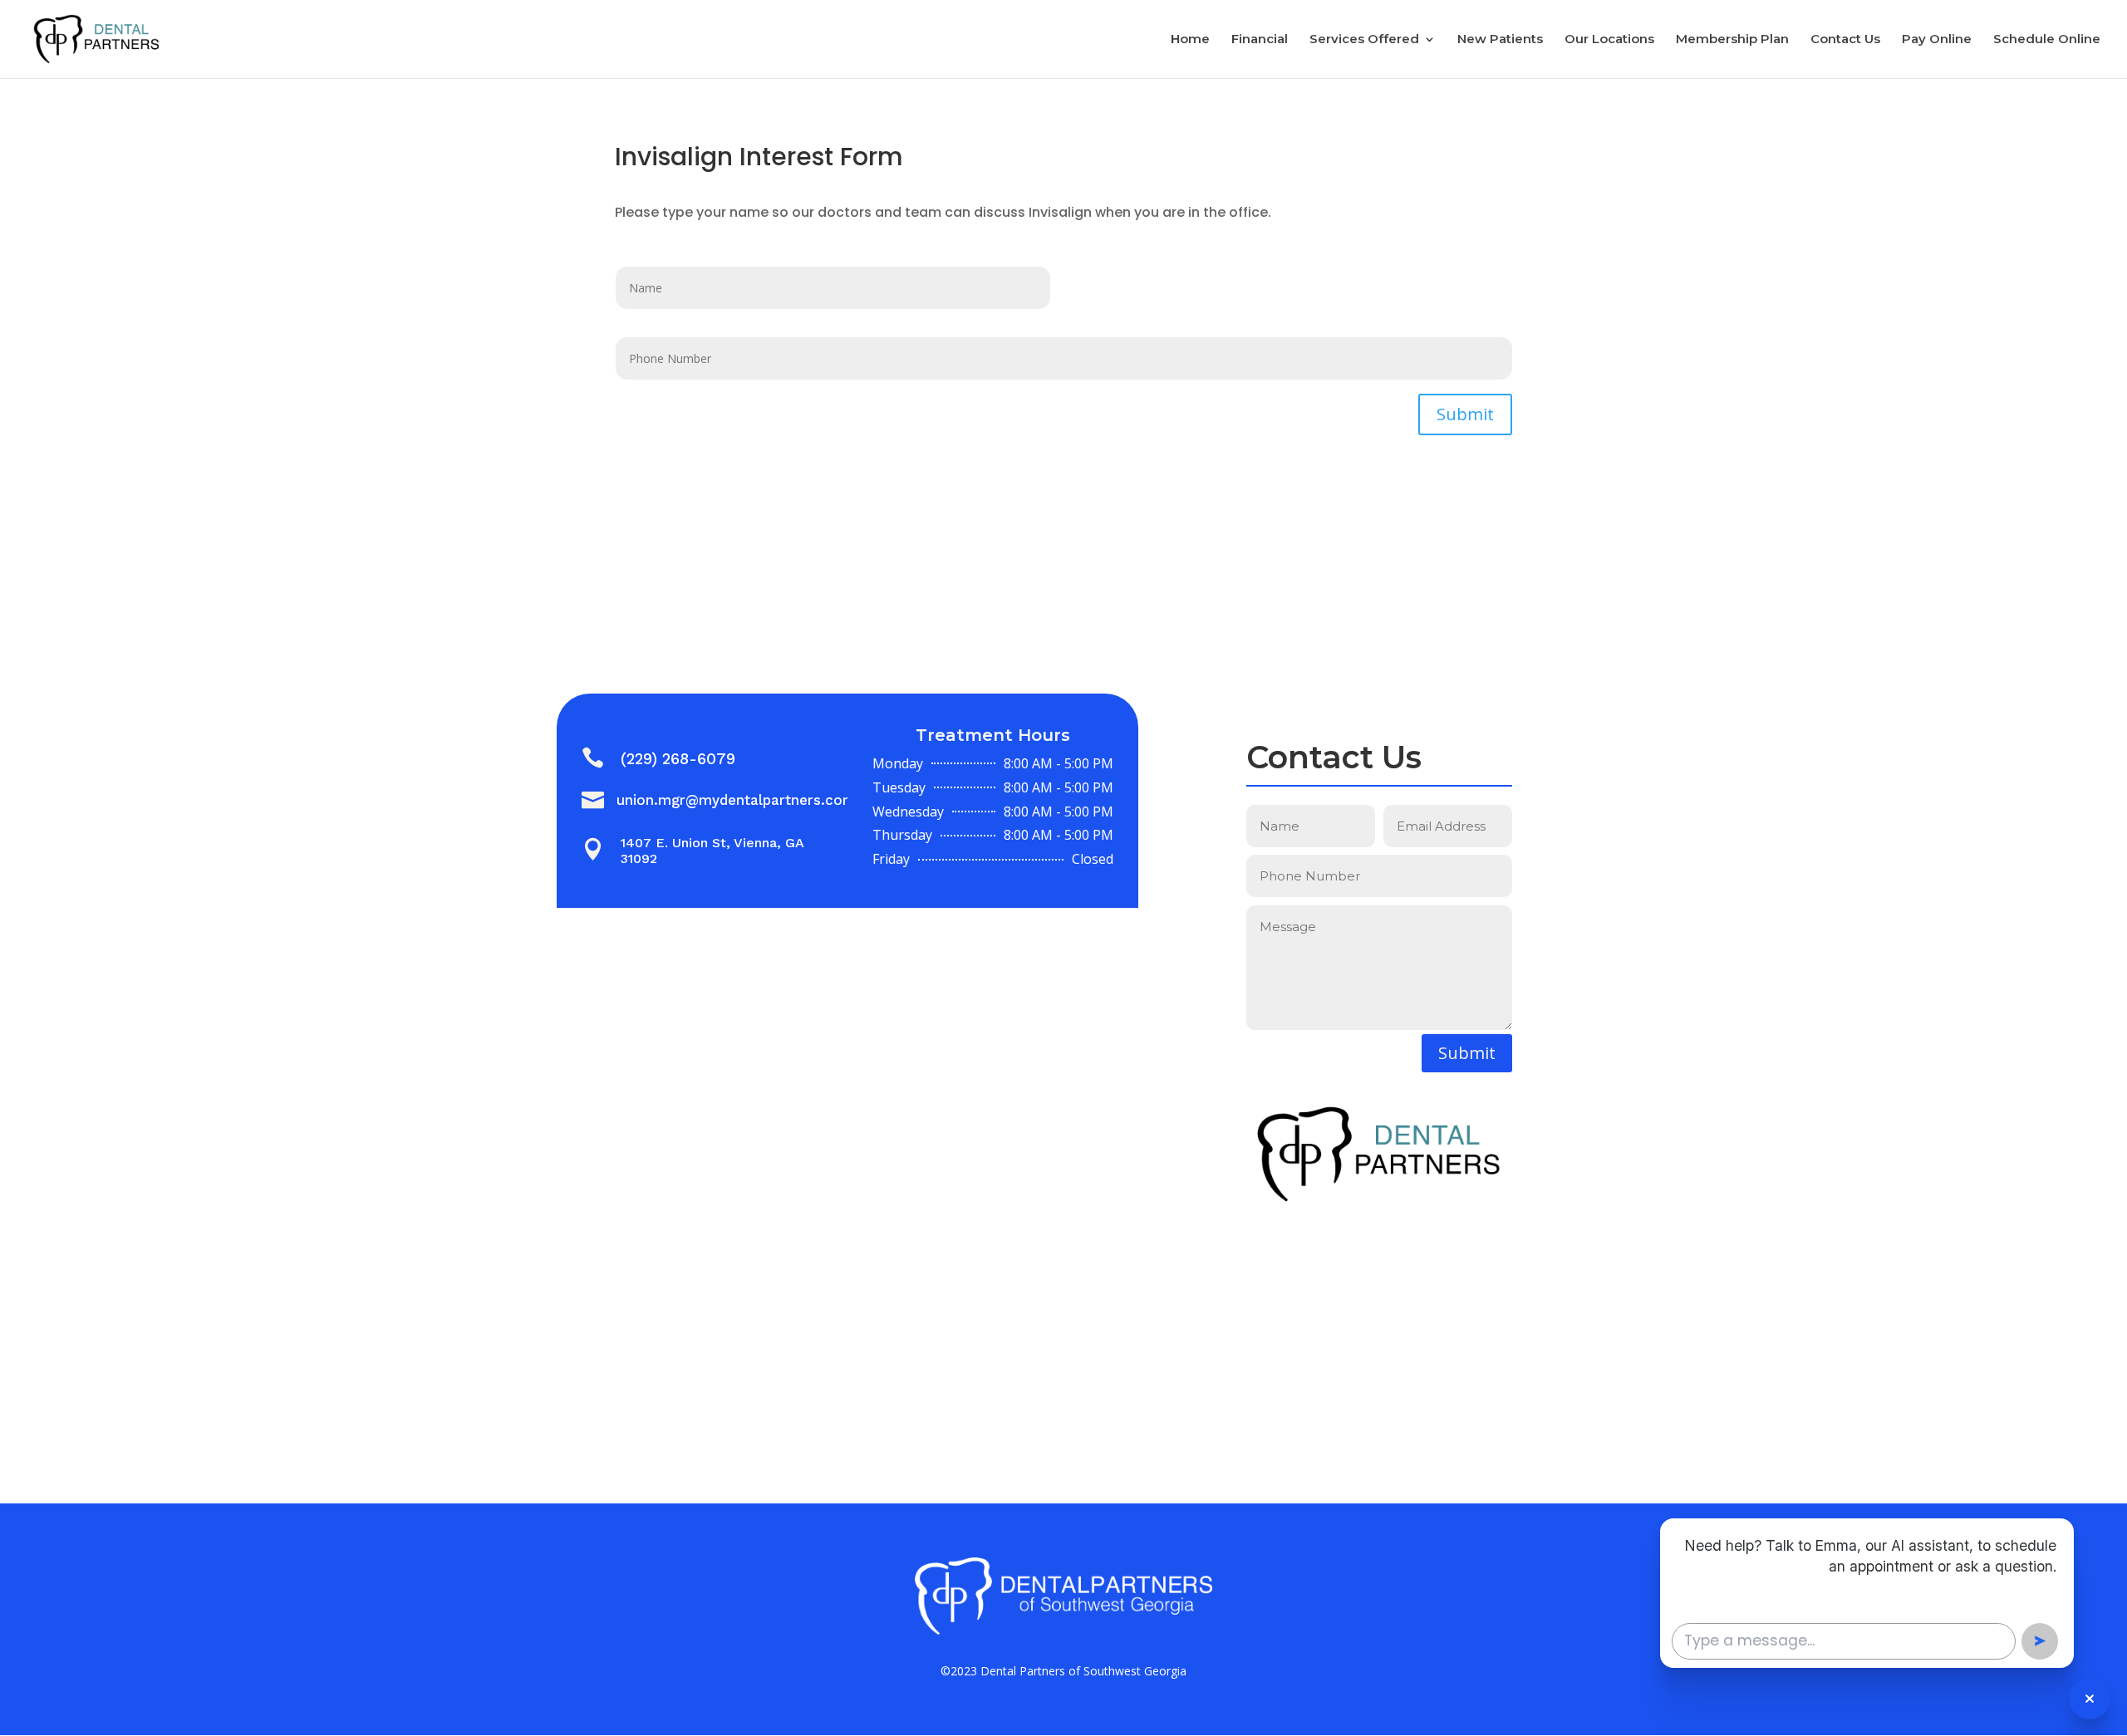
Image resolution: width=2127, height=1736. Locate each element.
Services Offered (1364, 40)
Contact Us (1845, 40)
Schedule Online (2047, 40)
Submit (1465, 414)
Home (1190, 40)
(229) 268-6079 (678, 759)
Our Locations (1609, 40)
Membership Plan (1732, 40)
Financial (1260, 40)
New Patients (1500, 40)
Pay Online (1937, 40)
